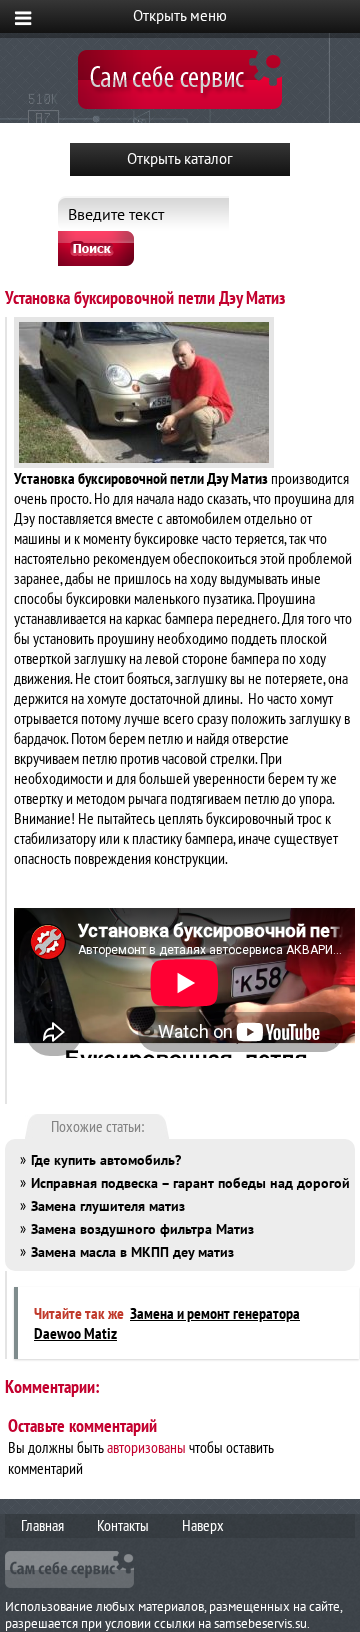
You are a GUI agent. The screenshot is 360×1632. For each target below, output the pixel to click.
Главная (42, 1525)
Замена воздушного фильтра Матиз (142, 1229)
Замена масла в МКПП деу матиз (132, 1252)
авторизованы (146, 1447)
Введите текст (116, 214)
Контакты (123, 1525)
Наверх (203, 1525)
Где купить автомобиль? (106, 1160)
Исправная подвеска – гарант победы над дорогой (190, 1183)
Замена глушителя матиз (108, 1206)
